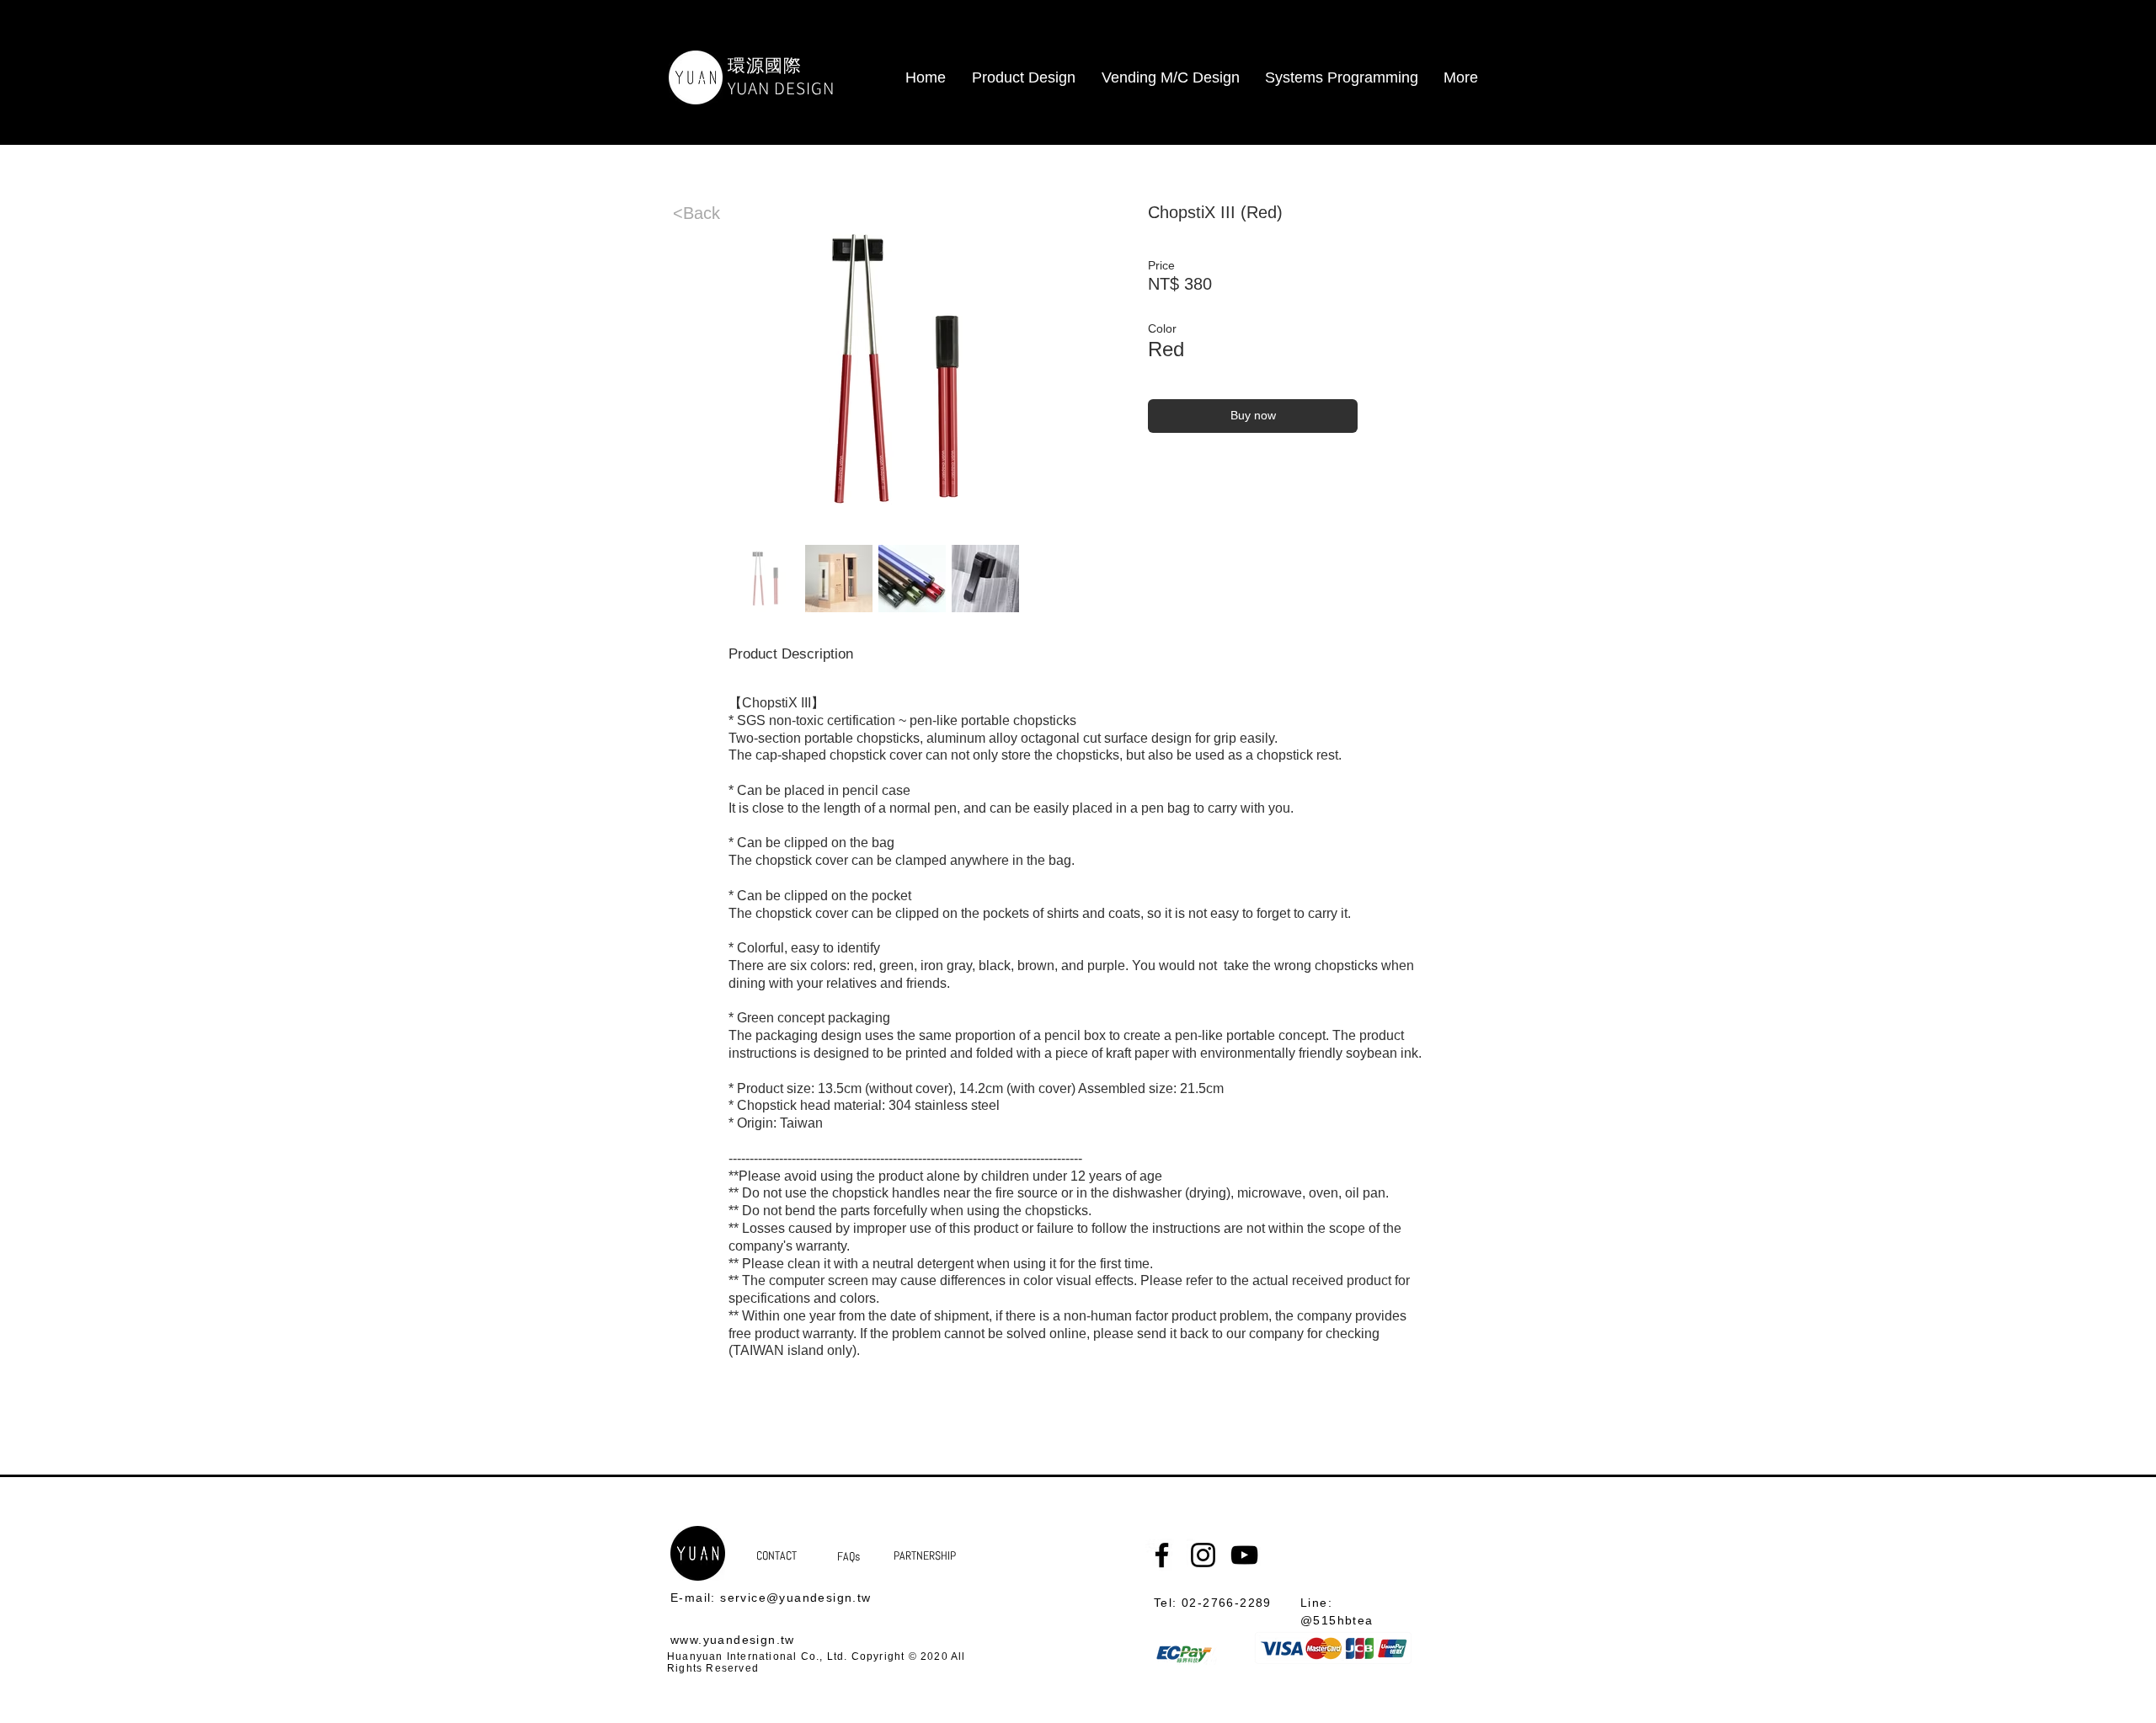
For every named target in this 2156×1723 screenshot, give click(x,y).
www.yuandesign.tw (733, 1640)
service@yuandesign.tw (795, 1598)
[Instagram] (1203, 1555)
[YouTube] (1244, 1555)
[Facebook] (1162, 1555)
